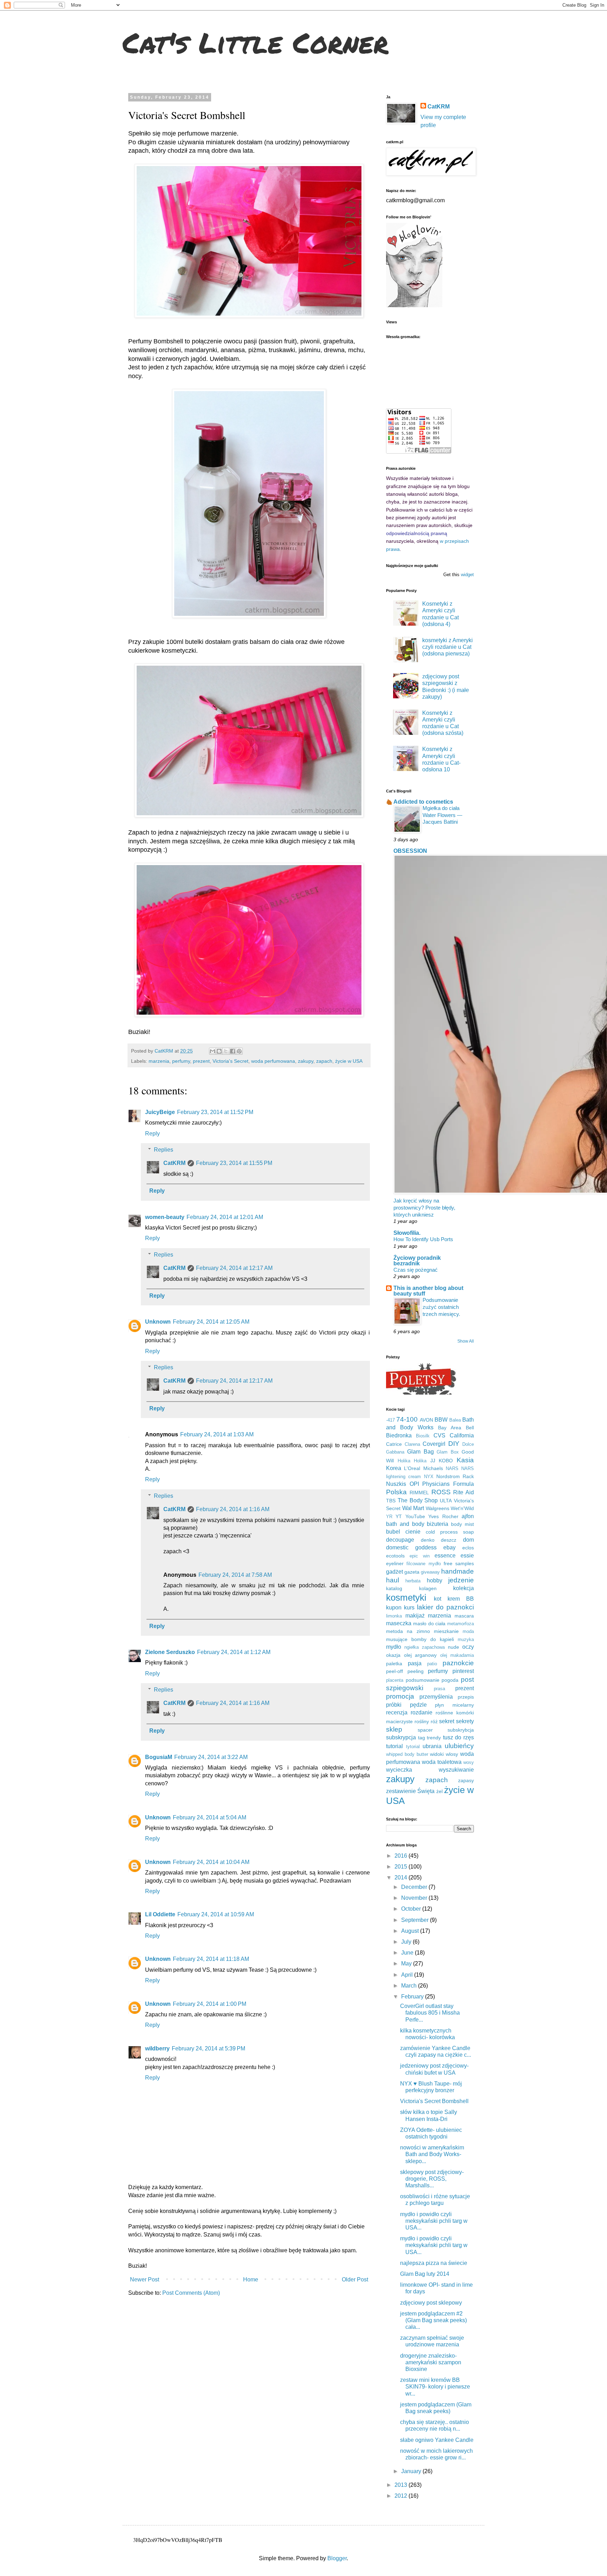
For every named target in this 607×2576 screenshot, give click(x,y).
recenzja (397, 1712)
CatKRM (174, 1163)
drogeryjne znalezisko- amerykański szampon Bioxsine (431, 2362)
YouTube (415, 1516)
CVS (439, 1435)
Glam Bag (420, 1452)
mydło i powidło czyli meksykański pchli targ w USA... (434, 2221)
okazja (393, 1655)
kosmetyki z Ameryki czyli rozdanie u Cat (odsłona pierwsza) (448, 647)
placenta (395, 1680)
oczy (468, 1647)
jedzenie (461, 1580)
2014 (402, 1877)
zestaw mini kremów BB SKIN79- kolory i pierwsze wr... (435, 2387)
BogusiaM (159, 1757)
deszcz (449, 1540)
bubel (393, 1532)
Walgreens (438, 1508)
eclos (468, 1548)
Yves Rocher (443, 1516)
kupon (394, 1607)
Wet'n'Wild (462, 1508)
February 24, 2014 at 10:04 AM (211, 1862)
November (415, 1898)
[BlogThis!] (219, 1051)
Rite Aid (464, 1492)
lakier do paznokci (445, 1607)
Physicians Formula (448, 1484)
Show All (466, 1341)
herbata (413, 1581)
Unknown (158, 1322)
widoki (437, 1754)
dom (468, 1540)
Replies (164, 1150)
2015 (402, 1867)
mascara (464, 1616)
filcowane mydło (423, 1564)
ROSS (441, 1492)
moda (468, 1631)
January (412, 2471)
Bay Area (450, 1428)
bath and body (405, 1524)
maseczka (399, 1623)
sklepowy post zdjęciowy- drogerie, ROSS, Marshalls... (432, 2179)
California (462, 1435)
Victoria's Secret (230, 1061)
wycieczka (399, 1770)
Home (251, 2279)
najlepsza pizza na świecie (434, 2263)
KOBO (446, 1461)
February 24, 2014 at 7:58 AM (235, 1575)
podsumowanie (423, 1680)
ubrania (432, 1746)
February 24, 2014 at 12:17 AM (234, 1268)
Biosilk (423, 1436)
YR (389, 1517)
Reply (152, 1134)
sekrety (465, 1721)
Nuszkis (396, 1484)
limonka (394, 1616)
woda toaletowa (442, 1762)
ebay (449, 1547)
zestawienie (401, 1791)
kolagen (428, 1588)
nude (453, 1647)
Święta (426, 1791)
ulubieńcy (459, 1746)
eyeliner (395, 1563)
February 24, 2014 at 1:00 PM (210, 2004)
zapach (324, 1061)
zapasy (466, 1780)
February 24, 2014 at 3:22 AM (211, 1757)
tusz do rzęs (458, 1737)
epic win (420, 1556)
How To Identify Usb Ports (423, 1239)
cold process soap (450, 1532)
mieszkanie (446, 1631)
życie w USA (349, 1061)
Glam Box (448, 1452)
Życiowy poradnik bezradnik (417, 1261)
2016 (402, 1856)
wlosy (452, 1754)
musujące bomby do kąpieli (420, 1639)
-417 (390, 1420)
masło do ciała (429, 1623)
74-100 (407, 1419)
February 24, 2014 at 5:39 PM (208, 2048)
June (408, 1953)
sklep (394, 1729)
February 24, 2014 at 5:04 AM (210, 1817)
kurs (409, 1607)
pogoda (450, 1680)
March (410, 1986)
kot (438, 1599)
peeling (416, 1671)
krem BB (461, 1599)
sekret (447, 1721)
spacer (425, 1730)
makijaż (415, 1616)
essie (467, 1556)
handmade (458, 1571)
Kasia (465, 1460)
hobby (435, 1580)
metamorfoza (461, 1624)
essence (445, 1556)
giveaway (430, 1572)
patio (432, 1664)
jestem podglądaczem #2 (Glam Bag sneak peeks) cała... (433, 2320)
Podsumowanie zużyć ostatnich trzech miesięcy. (441, 1307)
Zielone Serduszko (170, 1652)
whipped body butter (407, 1754)
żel (439, 1791)
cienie (413, 1532)
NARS (452, 1468)
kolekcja (464, 1588)
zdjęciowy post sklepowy (431, 2303)
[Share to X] (226, 1051)
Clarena (412, 1444)
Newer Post (145, 2279)
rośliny (422, 1721)
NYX (429, 1477)
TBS (391, 1501)
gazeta (412, 1572)
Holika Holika (412, 1461)
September (416, 1920)
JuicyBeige (160, 1112)
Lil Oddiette (160, 1914)
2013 (402, 2485)
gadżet (394, 1572)
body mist (462, 1524)
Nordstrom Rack (455, 1476)
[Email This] (213, 1051)
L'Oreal (412, 1468)
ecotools (395, 1556)
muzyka (466, 1639)
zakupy (306, 1061)
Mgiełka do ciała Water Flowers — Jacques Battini (442, 815)
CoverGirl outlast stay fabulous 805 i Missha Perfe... (430, 2013)
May (407, 1964)
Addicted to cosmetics (423, 802)
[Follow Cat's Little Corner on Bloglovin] (414, 305)
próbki (394, 1705)
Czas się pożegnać (416, 1270)
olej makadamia (457, 1655)
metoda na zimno (408, 1631)
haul (393, 1580)
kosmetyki (406, 1597)
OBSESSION (410, 851)
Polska (396, 1492)
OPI (414, 1484)
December (415, 1887)
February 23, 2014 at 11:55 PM (234, 1163)
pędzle (418, 1705)
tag (422, 1738)
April (408, 1975)
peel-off (394, 1671)
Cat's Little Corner (256, 42)
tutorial (394, 1746)
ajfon (468, 1516)
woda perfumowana (273, 1061)
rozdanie (422, 1712)
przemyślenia (436, 1697)
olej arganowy (420, 1655)
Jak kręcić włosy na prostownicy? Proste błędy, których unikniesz (424, 1208)
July (407, 1942)
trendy (434, 1738)
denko (428, 1540)
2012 (402, 2496)
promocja (400, 1696)
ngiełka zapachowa (425, 1647)
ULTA (446, 1501)
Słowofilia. (407, 1233)
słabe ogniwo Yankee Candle (437, 2440)
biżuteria (438, 1524)
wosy (469, 1762)
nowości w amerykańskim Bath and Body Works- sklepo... (432, 2154)
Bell (470, 1428)
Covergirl (434, 1444)
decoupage (400, 1540)
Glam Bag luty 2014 (425, 2274)
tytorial (413, 1747)
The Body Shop (418, 1500)
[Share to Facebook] (233, 1051)
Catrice (394, 1444)
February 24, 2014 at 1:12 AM (234, 1652)
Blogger (337, 2558)
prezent (201, 1061)
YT (399, 1516)
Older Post (355, 2279)
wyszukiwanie (456, 1770)
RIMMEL (419, 1493)
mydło (394, 1647)
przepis (466, 1697)
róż (434, 1721)
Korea (394, 1468)
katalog (394, 1588)
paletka (394, 1663)
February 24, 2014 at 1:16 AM (233, 1509)
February (413, 1997)
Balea (455, 1420)
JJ (433, 1461)
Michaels (433, 1468)
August (411, 1931)
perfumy (181, 1061)
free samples (459, 1563)
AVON (426, 1420)
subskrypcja (401, 1737)
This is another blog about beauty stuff (428, 1291)
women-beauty (165, 1217)
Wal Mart (413, 1508)
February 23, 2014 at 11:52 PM (215, 1112)
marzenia (159, 1061)
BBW (441, 1420)
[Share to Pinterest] (239, 1051)
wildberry (157, 2048)
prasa (439, 1689)
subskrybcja (461, 1730)
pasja (415, 1663)
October (412, 1909)
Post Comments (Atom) (191, 2293)
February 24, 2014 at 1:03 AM (217, 1434)
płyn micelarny (454, 1705)
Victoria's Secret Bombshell (434, 2101)
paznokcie (458, 1663)
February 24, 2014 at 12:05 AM (211, 1322)
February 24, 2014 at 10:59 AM (216, 1914)
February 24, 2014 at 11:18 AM (211, 1959)
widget (467, 575)
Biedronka (399, 1435)
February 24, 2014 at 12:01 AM (225, 1217)
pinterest (463, 1671)
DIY (454, 1444)
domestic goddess (411, 1547)
